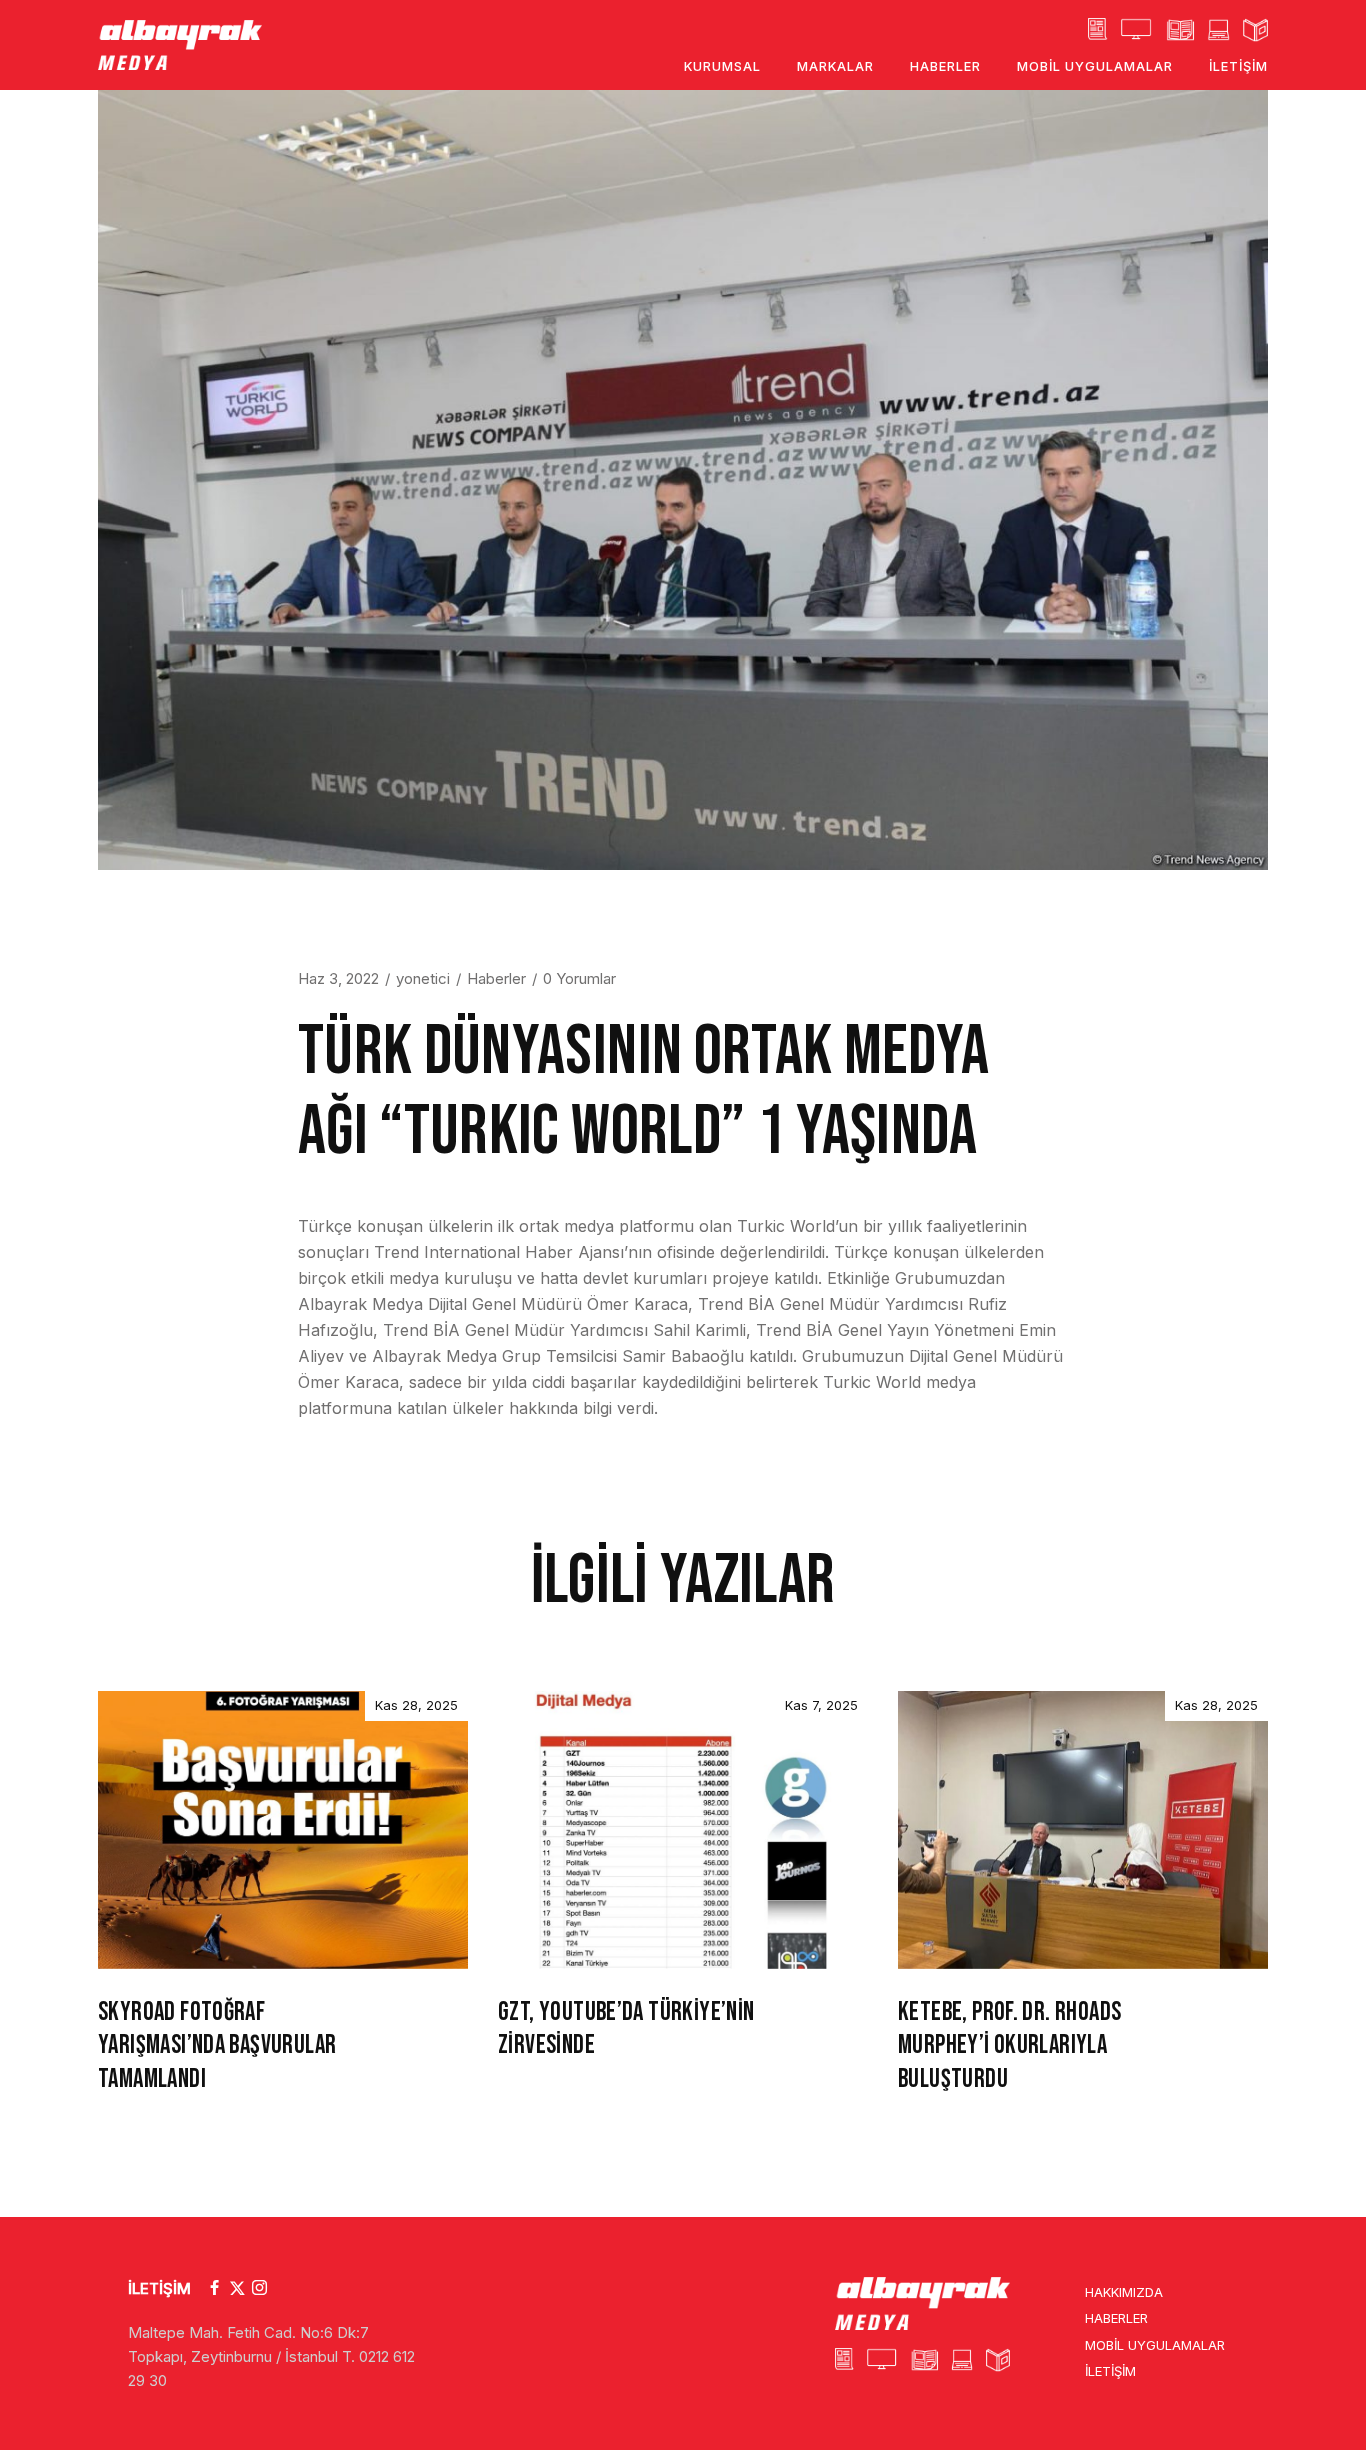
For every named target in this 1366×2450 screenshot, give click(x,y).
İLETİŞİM (159, 2288)
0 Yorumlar (579, 978)
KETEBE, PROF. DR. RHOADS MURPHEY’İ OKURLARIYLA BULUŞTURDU (1009, 2046)
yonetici (423, 978)
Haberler (496, 978)
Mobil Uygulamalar (1155, 2345)
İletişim (1110, 2371)
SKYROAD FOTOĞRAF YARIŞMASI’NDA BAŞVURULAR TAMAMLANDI (217, 2046)
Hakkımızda (1124, 2292)
